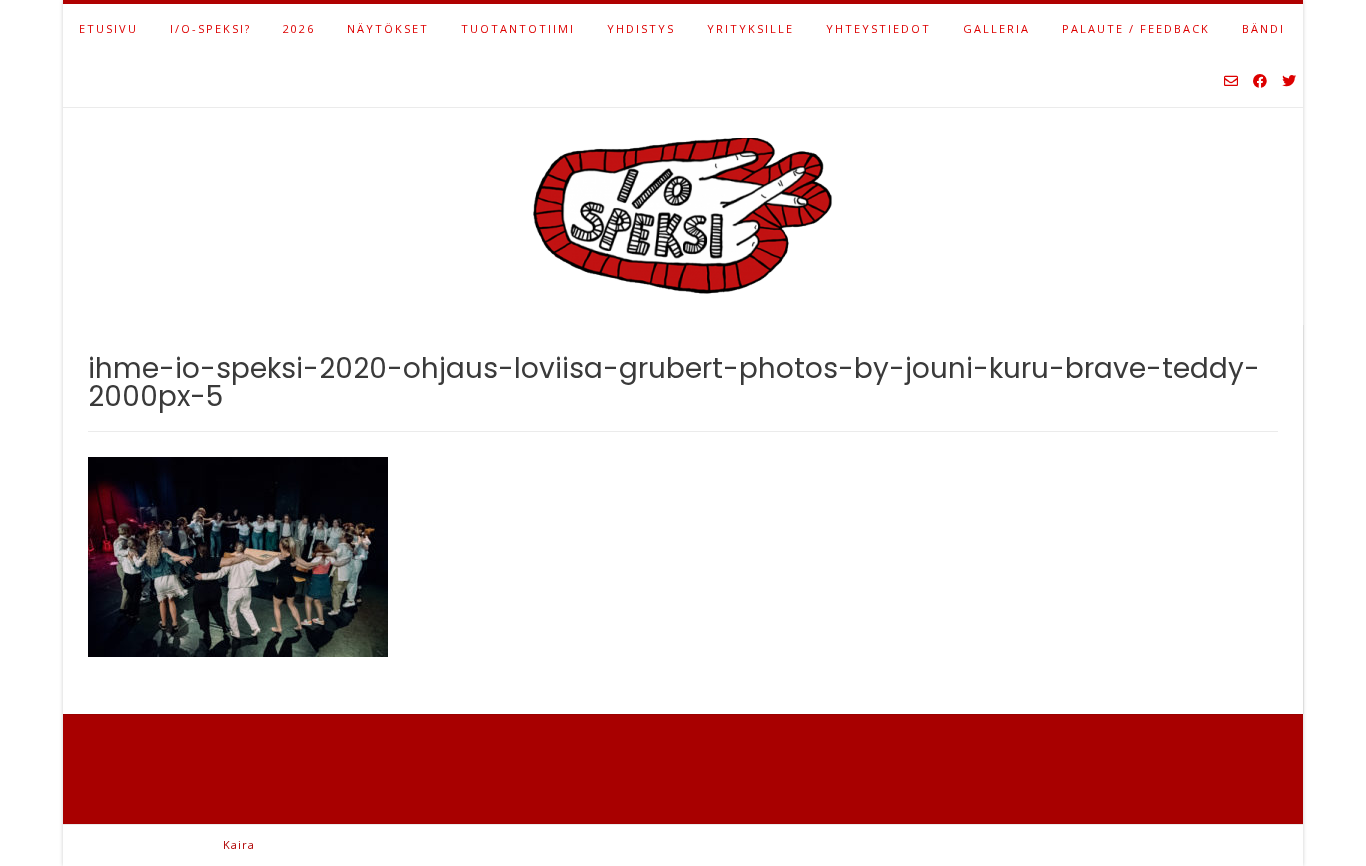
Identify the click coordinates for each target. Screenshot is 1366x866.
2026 (299, 28)
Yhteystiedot (878, 28)
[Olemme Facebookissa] (1260, 82)
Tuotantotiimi (518, 28)
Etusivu (108, 28)
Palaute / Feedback (1136, 28)
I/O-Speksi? (210, 28)
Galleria (996, 28)
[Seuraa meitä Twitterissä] (1289, 82)
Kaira (239, 844)
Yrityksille (750, 28)
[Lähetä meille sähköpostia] (1231, 82)
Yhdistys (641, 28)
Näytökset (388, 28)
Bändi (1263, 28)
